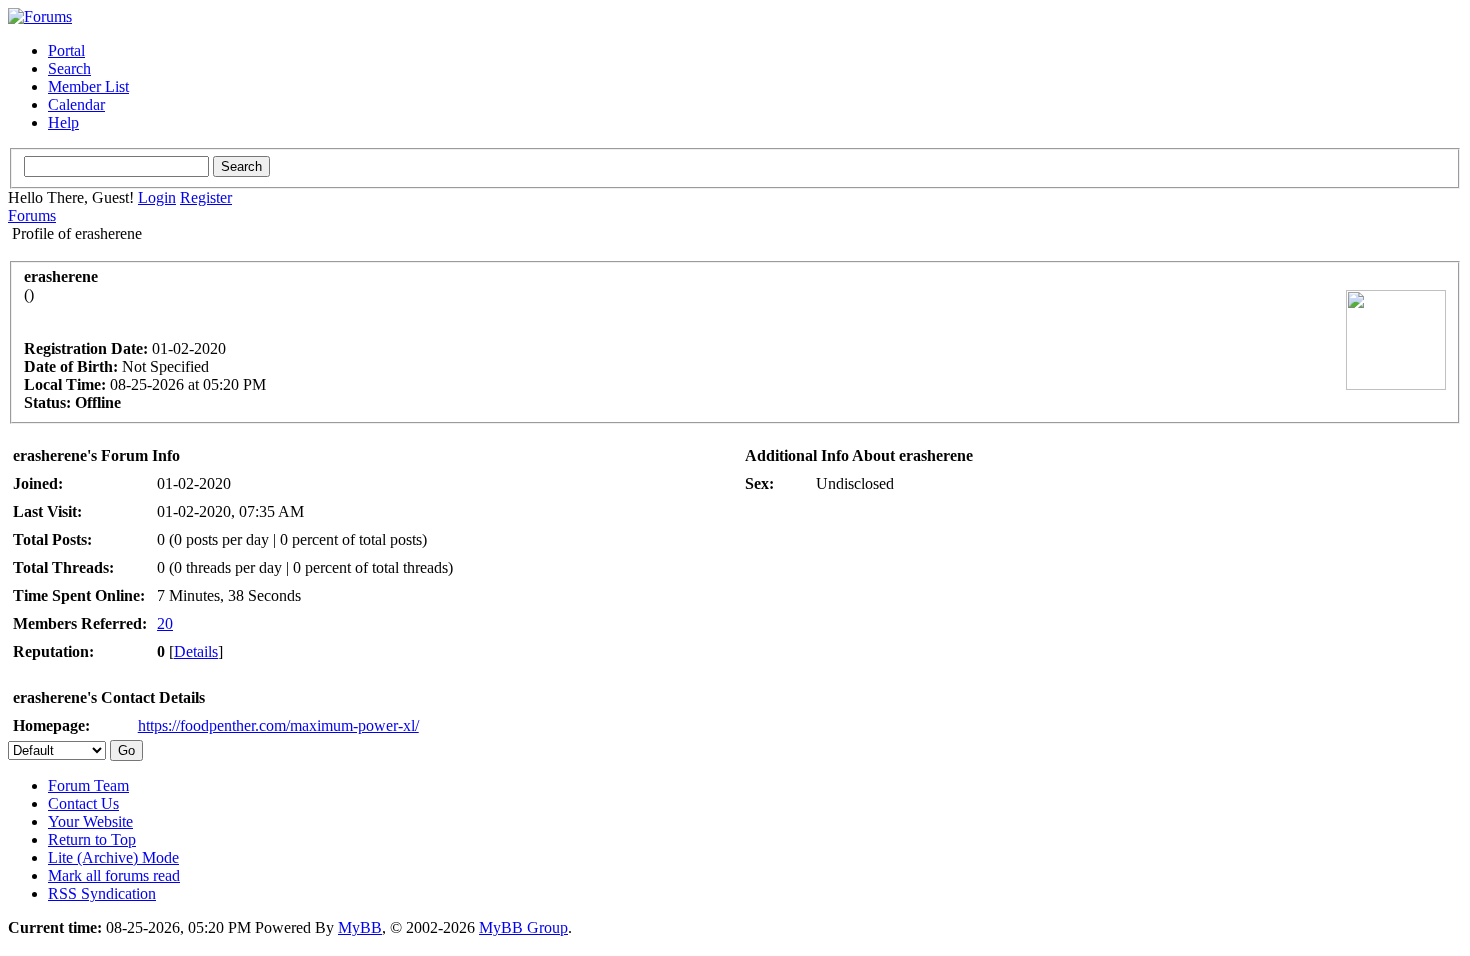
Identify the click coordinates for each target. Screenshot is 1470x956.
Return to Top (92, 839)
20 (165, 623)
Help (63, 122)
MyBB (360, 927)
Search (69, 68)
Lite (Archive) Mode (113, 857)
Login (157, 197)
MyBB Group (523, 927)
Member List (88, 86)
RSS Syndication (102, 893)
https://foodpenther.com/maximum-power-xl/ (278, 725)
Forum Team (88, 785)
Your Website (90, 821)
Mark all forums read (114, 875)
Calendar (76, 104)
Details (196, 651)
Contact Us (83, 803)
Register (206, 197)
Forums (32, 215)
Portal (66, 50)
